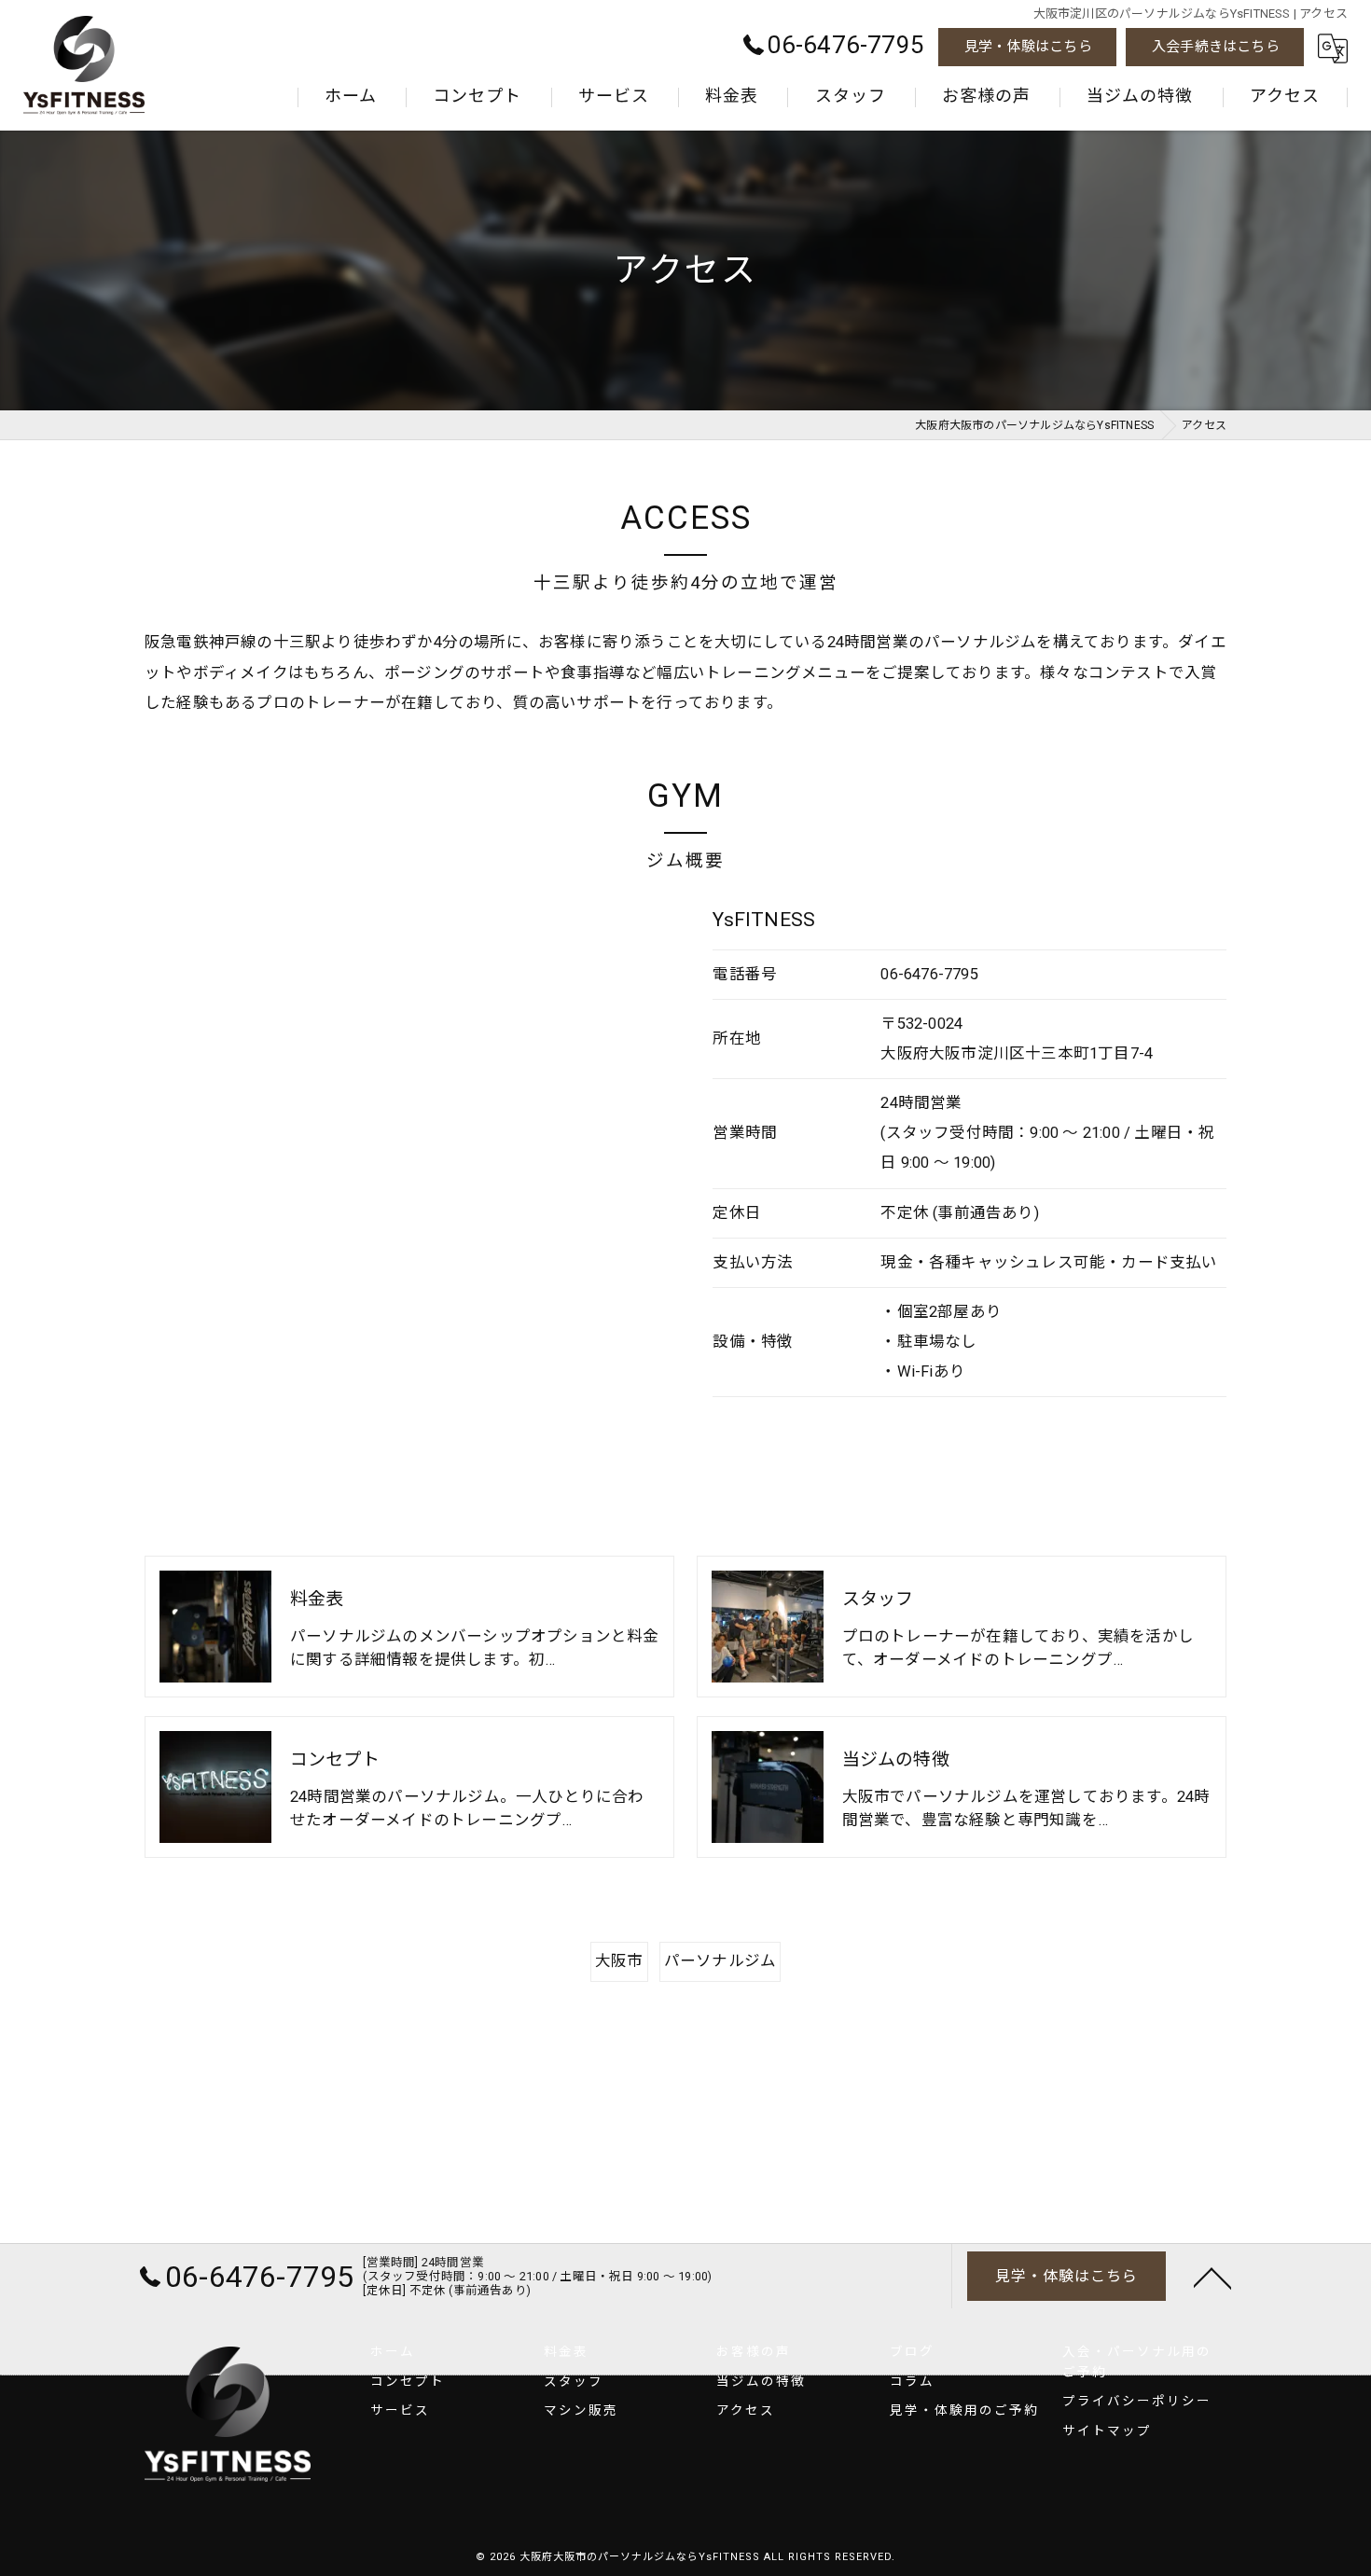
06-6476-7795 (929, 974)
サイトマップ (1107, 2431)
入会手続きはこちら (1216, 47)
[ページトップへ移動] (1212, 2277)
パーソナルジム (720, 1961)
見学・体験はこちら (1028, 47)
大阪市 (619, 1961)
